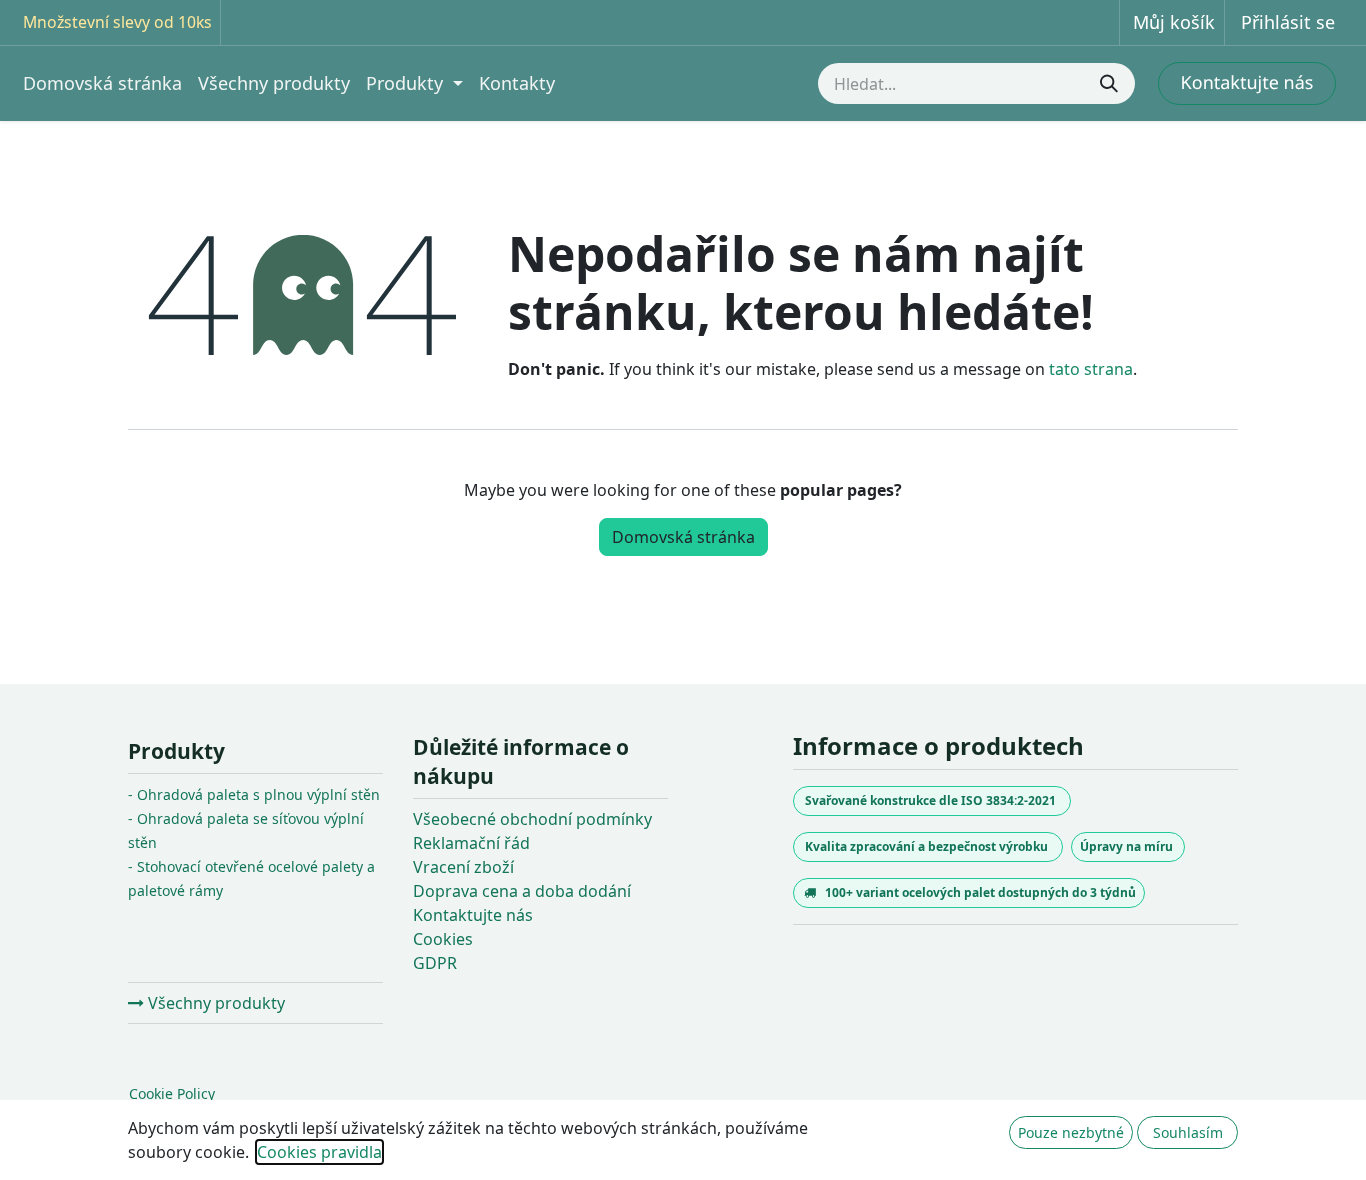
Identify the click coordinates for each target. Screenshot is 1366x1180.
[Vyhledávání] (1111, 83)
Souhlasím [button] (1188, 1132)
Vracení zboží (463, 867)
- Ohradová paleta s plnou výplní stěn (254, 794)
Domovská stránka (683, 537)
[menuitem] (102, 83)
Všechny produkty (214, 1003)
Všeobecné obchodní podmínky (532, 819)
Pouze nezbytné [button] (1071, 1132)
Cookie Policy (172, 1093)
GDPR (435, 963)
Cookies (443, 939)
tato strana (1091, 369)
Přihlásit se (1288, 22)
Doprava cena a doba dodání (522, 891)
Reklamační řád (471, 843)
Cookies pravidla (319, 1152)
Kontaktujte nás (473, 915)
